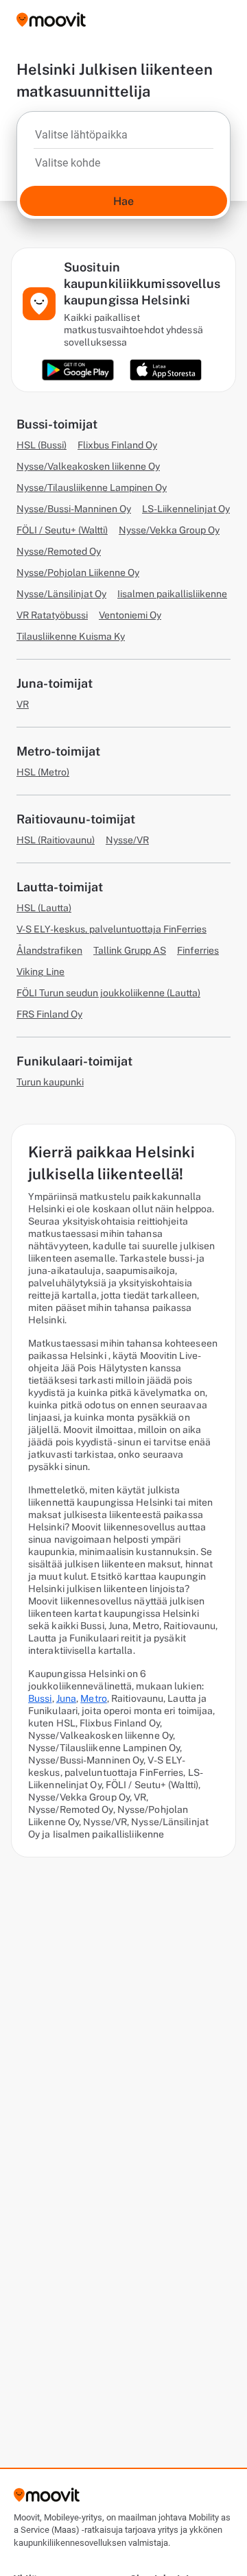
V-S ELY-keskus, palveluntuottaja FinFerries (111, 929)
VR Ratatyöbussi (52, 615)
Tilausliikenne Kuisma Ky (71, 636)
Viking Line (40, 972)
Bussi (40, 1698)
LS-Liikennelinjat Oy (186, 509)
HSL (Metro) (43, 772)
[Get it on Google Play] (78, 370)
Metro (94, 1698)
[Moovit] (51, 21)
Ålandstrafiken (49, 950)
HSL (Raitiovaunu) (56, 840)
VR (23, 704)
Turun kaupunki (50, 1082)
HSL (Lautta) (44, 908)
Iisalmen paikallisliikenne (172, 594)
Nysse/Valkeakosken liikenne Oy (88, 466)
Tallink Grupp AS (130, 950)
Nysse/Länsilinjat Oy (61, 594)
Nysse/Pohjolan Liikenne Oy (78, 573)
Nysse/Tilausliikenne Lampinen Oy (92, 487)
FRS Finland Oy (49, 1014)
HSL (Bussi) (42, 445)
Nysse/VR (127, 840)
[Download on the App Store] (166, 370)
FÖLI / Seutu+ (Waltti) (62, 530)
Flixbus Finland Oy (117, 445)
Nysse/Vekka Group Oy (169, 530)
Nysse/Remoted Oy (59, 551)
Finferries (198, 950)
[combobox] (123, 139)
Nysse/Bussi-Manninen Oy (74, 509)
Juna (66, 1698)
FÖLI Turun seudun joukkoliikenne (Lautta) (108, 993)
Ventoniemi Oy (130, 615)
